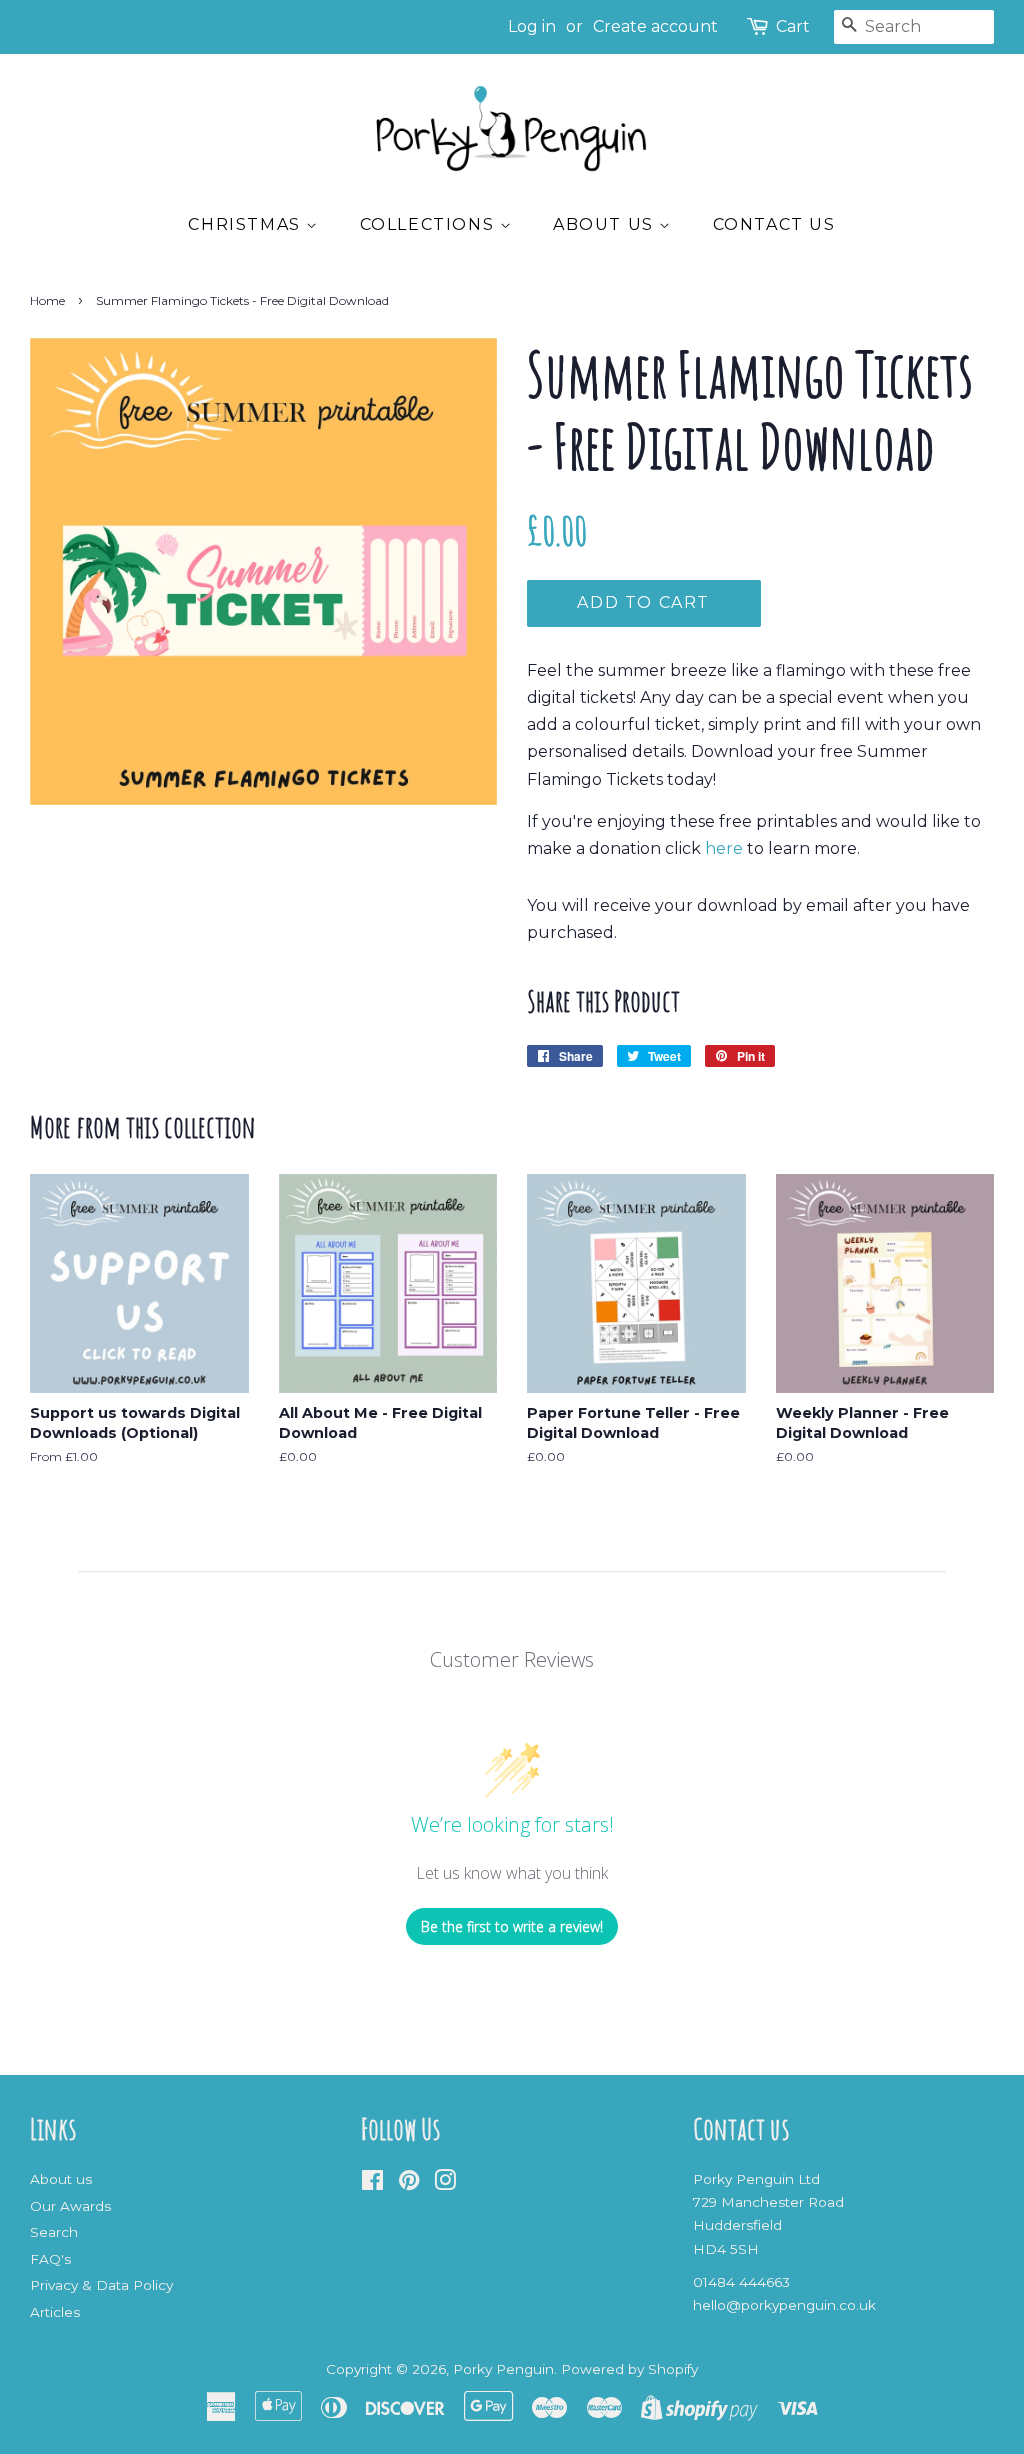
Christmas (247, 224)
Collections (430, 224)
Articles (55, 2312)
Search (54, 2232)
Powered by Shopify (629, 2369)
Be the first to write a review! (512, 1926)
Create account (655, 26)
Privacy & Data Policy (101, 2285)
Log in (532, 26)
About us (606, 224)
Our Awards (70, 2206)
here (724, 848)
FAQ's (50, 2259)
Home (47, 300)
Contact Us (774, 224)
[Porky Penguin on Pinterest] (409, 2184)
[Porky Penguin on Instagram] (445, 2184)
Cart (793, 26)
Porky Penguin (503, 2369)
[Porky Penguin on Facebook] (372, 2184)
